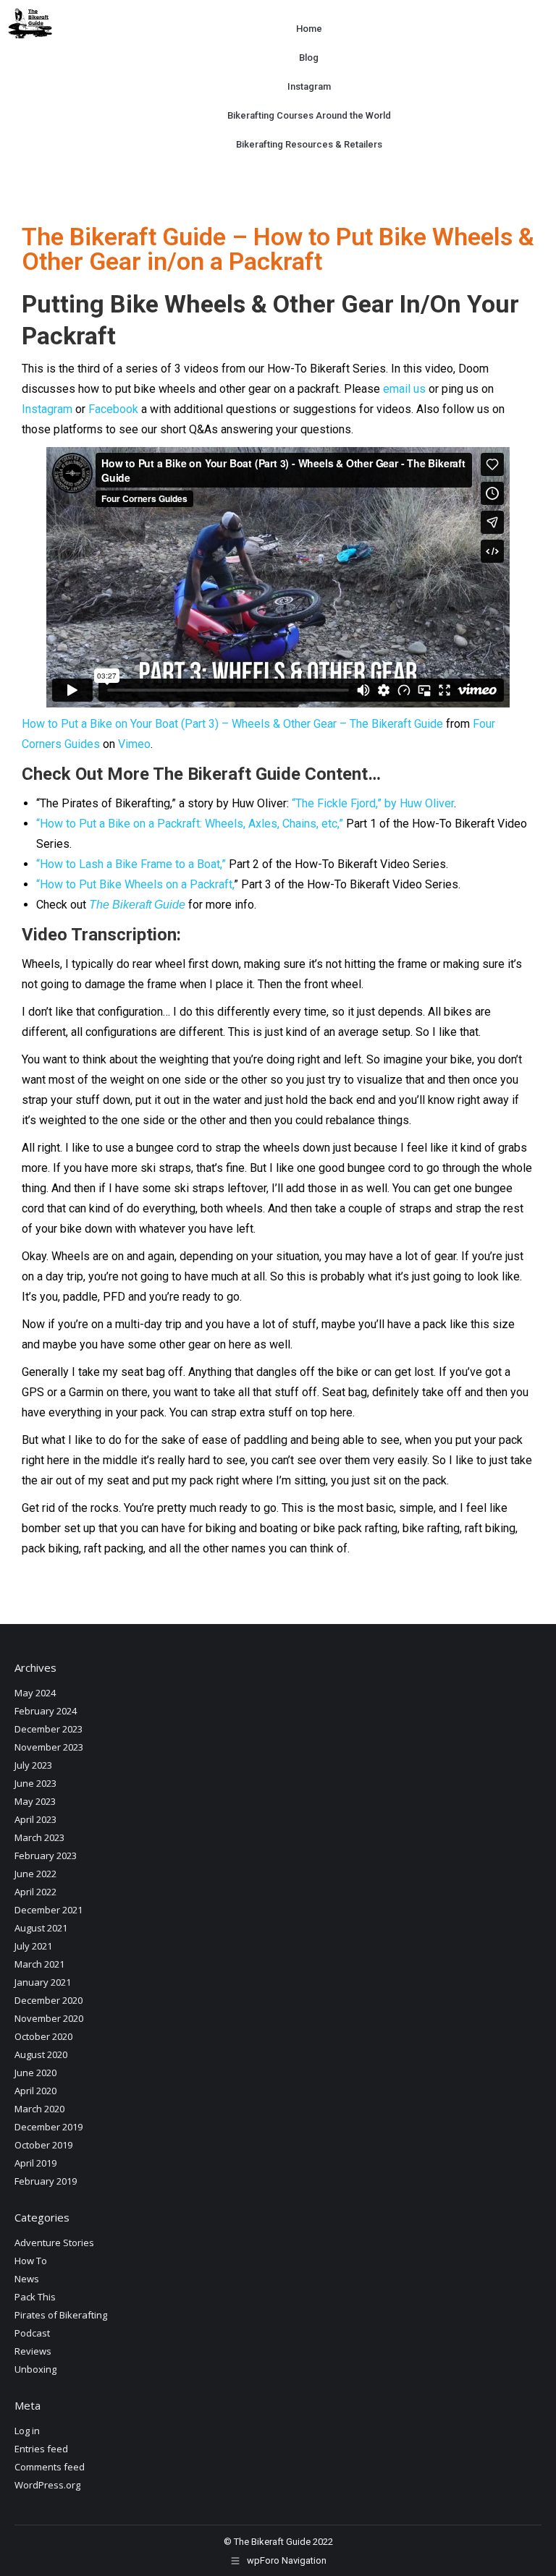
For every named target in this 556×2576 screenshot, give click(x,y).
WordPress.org (47, 2485)
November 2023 (49, 1747)
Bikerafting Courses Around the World (308, 115)
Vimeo (134, 744)
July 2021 (33, 1946)
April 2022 (35, 1892)
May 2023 (35, 1801)
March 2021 (39, 1964)
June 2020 (35, 2073)
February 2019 (46, 2181)
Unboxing (35, 2369)
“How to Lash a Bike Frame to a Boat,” (131, 864)
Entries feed (41, 2449)
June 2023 (35, 1783)
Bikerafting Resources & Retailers (308, 144)
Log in (27, 2431)
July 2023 (33, 1765)
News (27, 2279)
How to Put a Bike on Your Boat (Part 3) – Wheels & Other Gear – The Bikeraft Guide (232, 724)
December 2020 (49, 2000)
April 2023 (35, 1819)
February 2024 (46, 1711)
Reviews (33, 2351)
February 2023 (46, 1856)
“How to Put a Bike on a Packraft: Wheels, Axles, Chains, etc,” (190, 824)
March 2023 (39, 1837)
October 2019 (43, 2145)
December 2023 (49, 1729)
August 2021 (41, 1928)
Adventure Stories (54, 2243)
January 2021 (43, 1982)
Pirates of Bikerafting (61, 2315)
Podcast (32, 2333)
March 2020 (39, 2109)
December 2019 (49, 2127)
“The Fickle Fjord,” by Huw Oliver (373, 803)
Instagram (308, 86)
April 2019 (35, 2163)
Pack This (35, 2297)
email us (404, 389)
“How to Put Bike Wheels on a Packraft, (135, 884)
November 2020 (49, 2018)
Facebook (113, 409)
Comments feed (50, 2467)
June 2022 (35, 1874)
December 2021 (49, 1910)
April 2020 (35, 2091)
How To (31, 2261)
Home (308, 29)
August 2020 (41, 2054)
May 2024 (35, 1693)
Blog (309, 58)
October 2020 (43, 2036)
